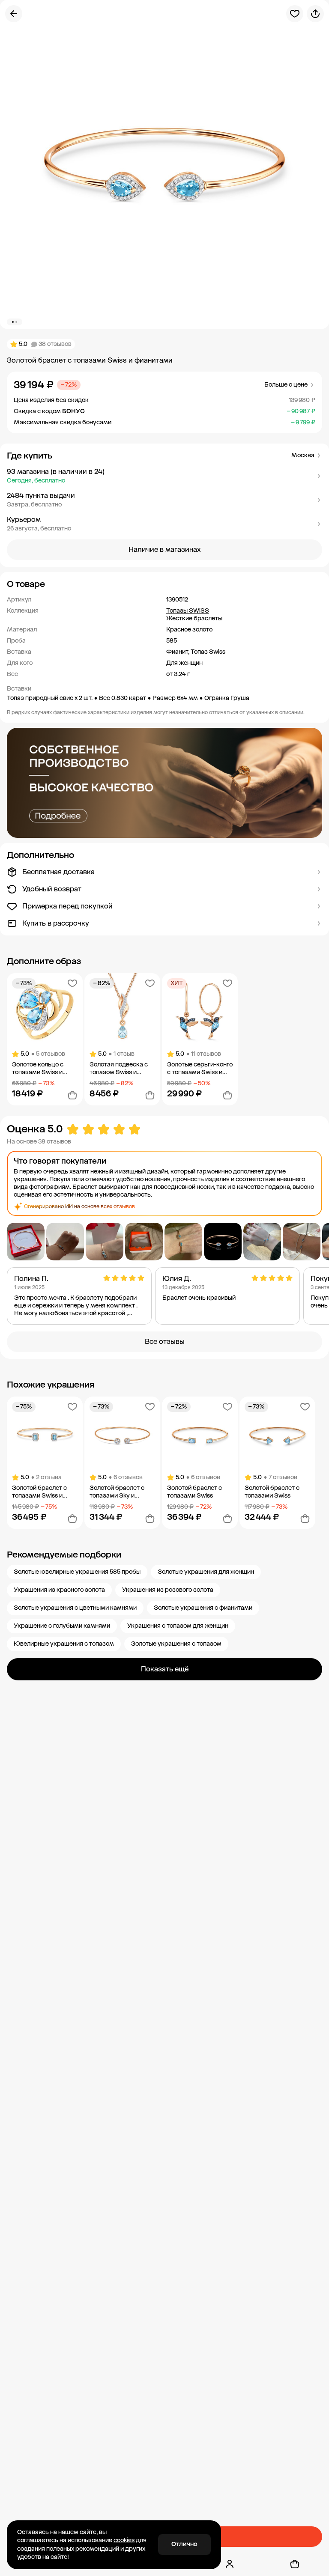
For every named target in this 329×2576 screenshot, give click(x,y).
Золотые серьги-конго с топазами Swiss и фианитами (200, 1069)
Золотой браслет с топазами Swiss (194, 1492)
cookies (124, 2540)
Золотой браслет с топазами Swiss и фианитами (39, 1492)
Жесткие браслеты (194, 618)
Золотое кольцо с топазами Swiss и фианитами (38, 1069)
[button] (164, 476)
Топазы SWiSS (188, 611)
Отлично (184, 2544)
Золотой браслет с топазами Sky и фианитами (117, 1492)
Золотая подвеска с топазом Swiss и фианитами (119, 1069)
